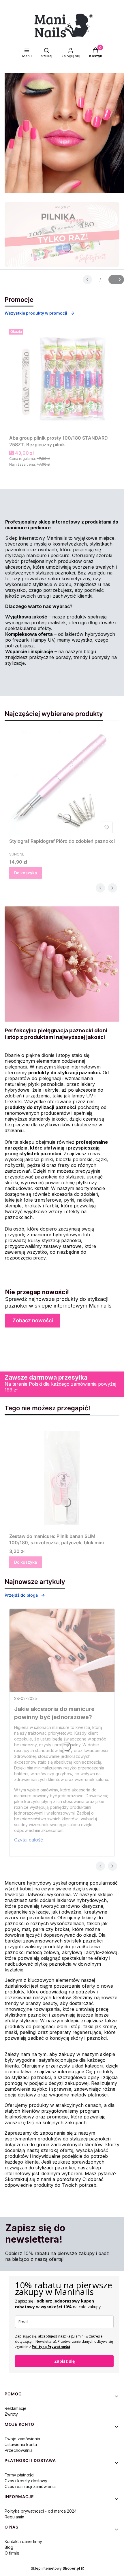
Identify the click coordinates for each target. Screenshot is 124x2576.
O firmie (12, 2553)
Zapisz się (64, 2361)
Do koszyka (26, 873)
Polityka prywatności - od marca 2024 (41, 2511)
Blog (9, 2547)
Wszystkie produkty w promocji (36, 313)
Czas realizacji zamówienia (30, 2486)
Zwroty (11, 2414)
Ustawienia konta (21, 2444)
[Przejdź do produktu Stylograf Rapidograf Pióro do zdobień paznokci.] (62, 783)
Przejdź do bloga (21, 1595)
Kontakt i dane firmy (23, 2541)
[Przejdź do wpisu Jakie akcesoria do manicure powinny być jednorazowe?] (62, 1650)
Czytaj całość (29, 1840)
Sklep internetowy (56, 2568)
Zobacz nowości (33, 1320)
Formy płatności (19, 2475)
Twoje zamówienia (22, 2439)
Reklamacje (16, 2408)
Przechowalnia (19, 2450)
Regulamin (14, 2517)
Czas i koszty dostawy (26, 2481)
